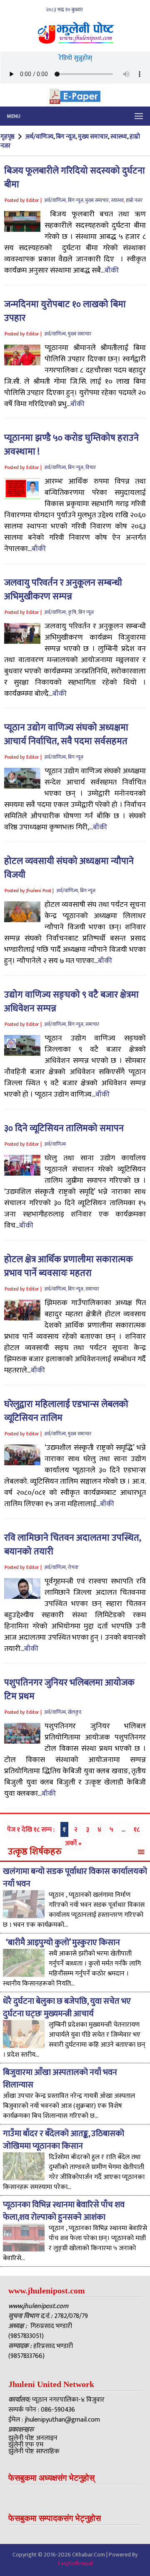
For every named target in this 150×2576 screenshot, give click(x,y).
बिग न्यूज (66, 137)
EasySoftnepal (75, 2563)
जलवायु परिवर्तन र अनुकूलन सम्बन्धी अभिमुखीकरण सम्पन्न (63, 590)
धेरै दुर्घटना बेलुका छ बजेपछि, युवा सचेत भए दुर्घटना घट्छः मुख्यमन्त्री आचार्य (67, 2008)
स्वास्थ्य (119, 137)
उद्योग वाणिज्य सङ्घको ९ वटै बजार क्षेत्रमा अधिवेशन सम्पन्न (71, 1002)
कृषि (72, 612)
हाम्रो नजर (134, 200)
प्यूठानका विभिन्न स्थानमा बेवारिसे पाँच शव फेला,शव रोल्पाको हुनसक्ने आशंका (64, 2211)
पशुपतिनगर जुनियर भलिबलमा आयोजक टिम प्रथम (69, 1690)
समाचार (92, 1024)
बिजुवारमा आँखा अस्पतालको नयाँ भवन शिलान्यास (60, 2079)
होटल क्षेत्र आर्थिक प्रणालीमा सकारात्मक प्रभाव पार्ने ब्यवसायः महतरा (69, 1266)
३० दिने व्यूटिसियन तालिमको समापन (64, 1128)
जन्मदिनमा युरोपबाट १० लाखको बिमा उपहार (65, 311)
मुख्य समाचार (93, 137)
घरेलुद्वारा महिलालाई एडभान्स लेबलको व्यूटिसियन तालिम (66, 1411)
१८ (137, 1830)
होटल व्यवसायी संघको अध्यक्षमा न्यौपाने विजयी (69, 868)
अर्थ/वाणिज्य (39, 137)
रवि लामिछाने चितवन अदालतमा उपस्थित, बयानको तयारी (72, 1545)
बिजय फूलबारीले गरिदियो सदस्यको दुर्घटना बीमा (75, 178)
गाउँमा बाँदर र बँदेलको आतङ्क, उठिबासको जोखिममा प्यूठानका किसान (64, 2140)
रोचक (73, 1567)
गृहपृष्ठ (8, 137)
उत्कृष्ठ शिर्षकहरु (35, 1852)
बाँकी (112, 271)
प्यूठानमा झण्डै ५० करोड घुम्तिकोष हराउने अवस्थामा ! (71, 445)
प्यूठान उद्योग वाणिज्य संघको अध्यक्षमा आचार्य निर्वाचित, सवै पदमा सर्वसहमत (66, 735)
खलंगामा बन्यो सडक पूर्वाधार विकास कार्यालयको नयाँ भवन (75, 1878)
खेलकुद (75, 1712)
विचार (91, 467)
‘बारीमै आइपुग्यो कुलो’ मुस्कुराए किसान (62, 1943)
